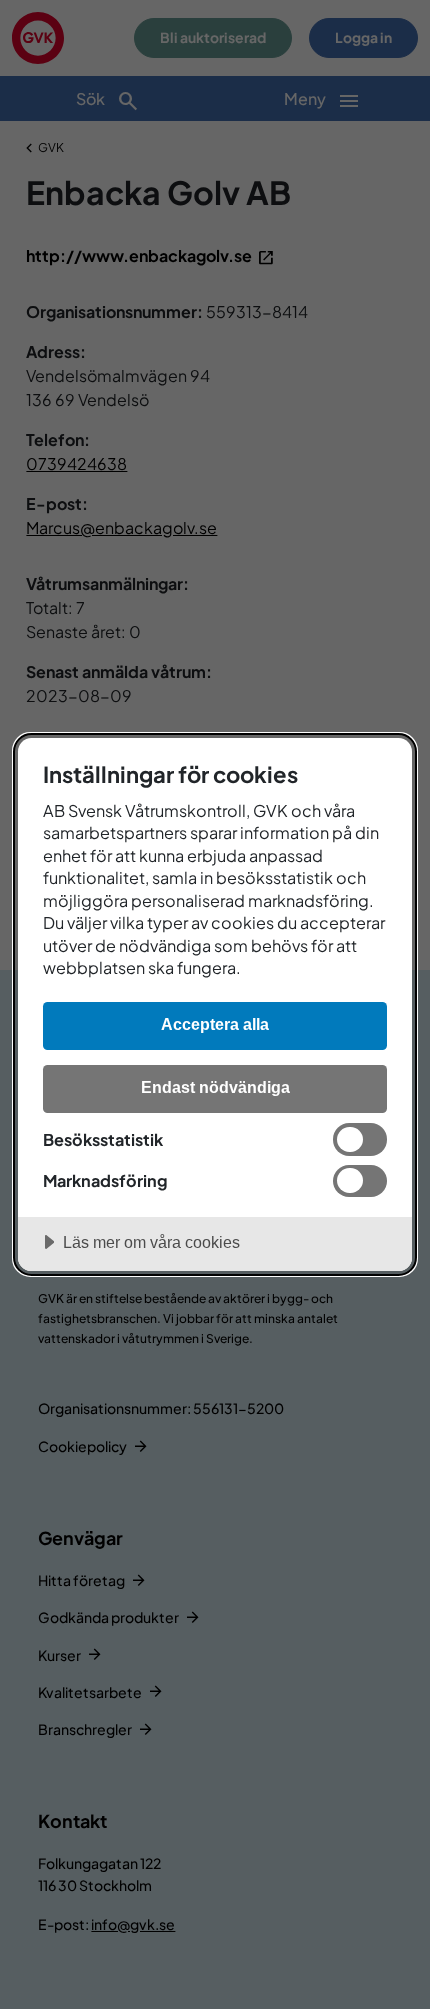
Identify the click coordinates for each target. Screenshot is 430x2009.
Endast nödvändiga (215, 1087)
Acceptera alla (215, 1024)
